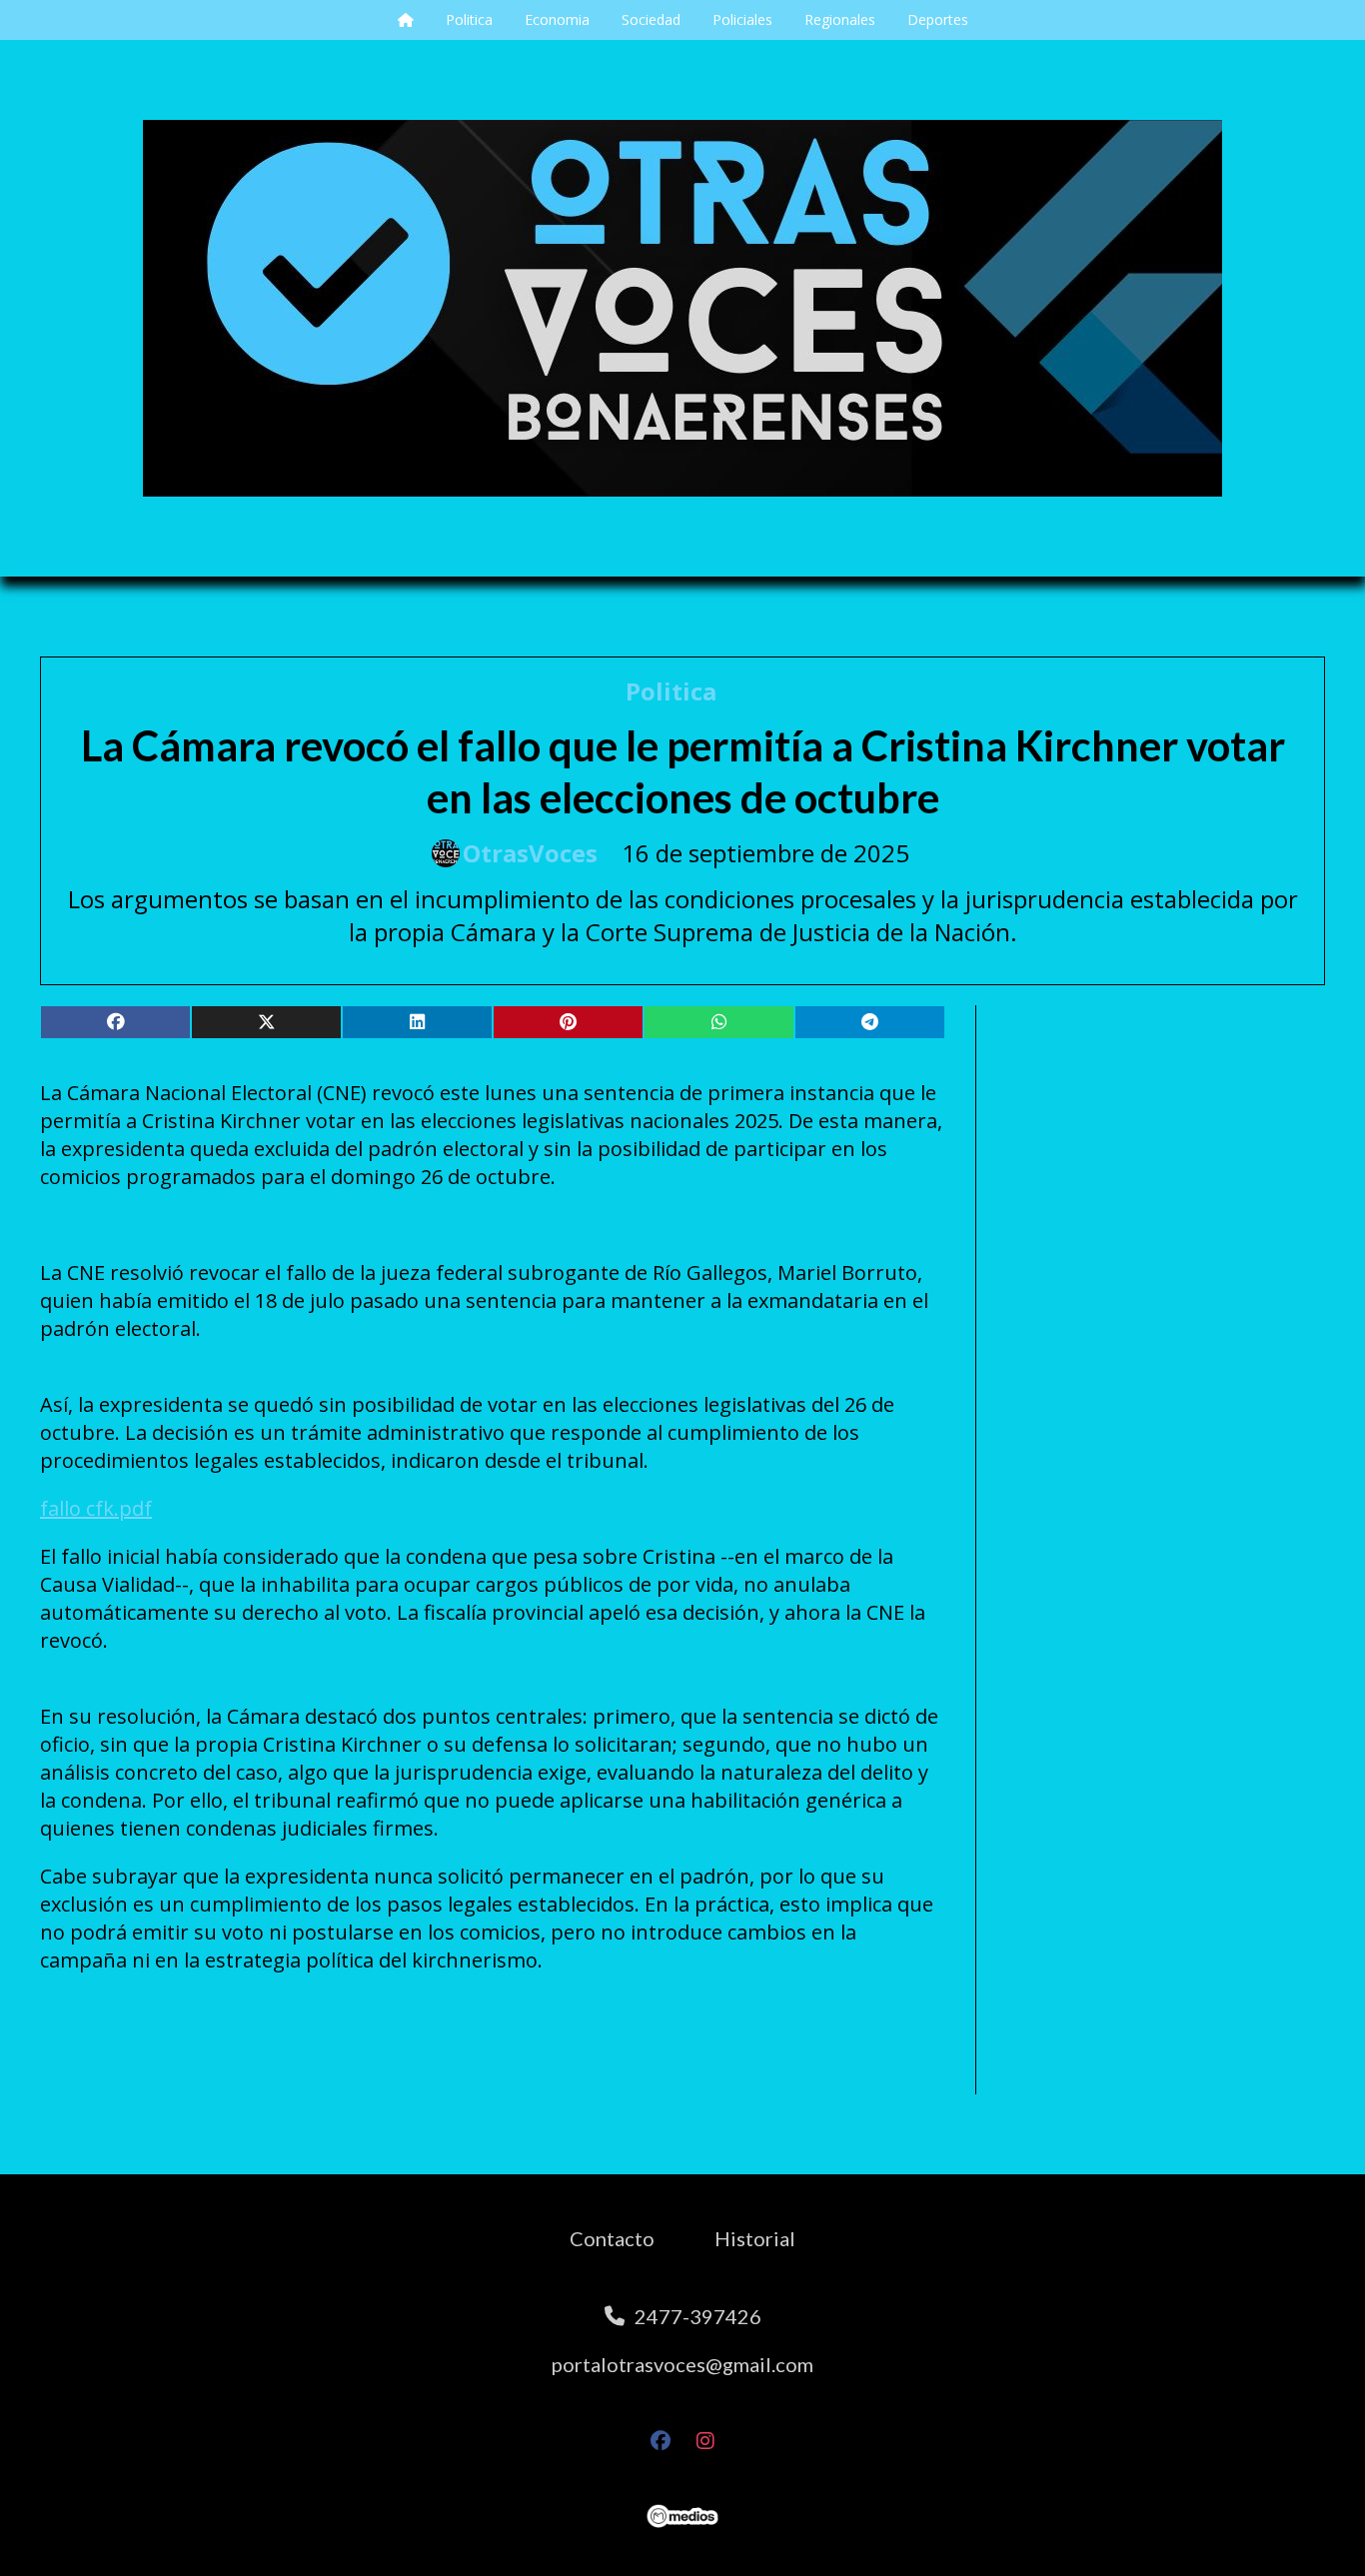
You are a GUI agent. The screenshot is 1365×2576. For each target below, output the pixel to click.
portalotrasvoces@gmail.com (682, 2364)
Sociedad (651, 19)
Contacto (612, 2238)
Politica (469, 19)
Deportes (938, 19)
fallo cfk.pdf (96, 1508)
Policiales (742, 19)
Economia (557, 19)
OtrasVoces (530, 853)
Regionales (840, 19)
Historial (755, 2238)
